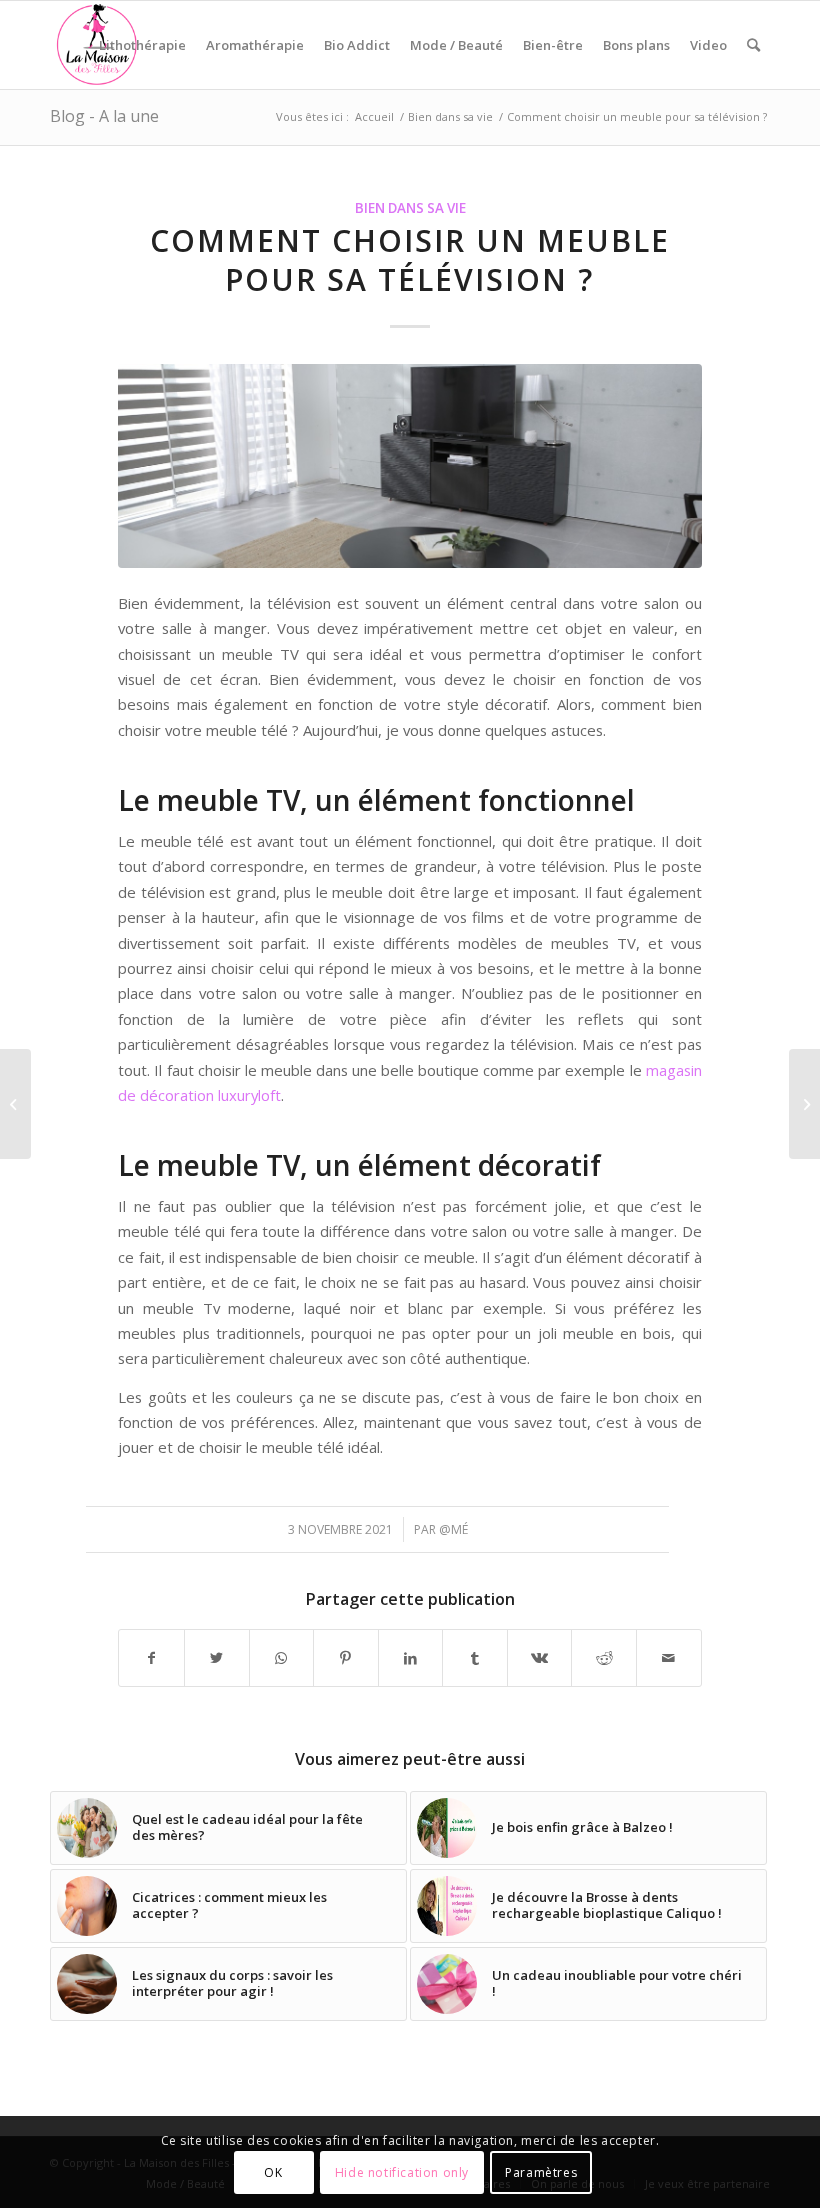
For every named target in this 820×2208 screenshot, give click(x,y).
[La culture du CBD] (804, 1104)
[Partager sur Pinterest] (346, 1658)
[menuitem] (142, 45)
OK (273, 2172)
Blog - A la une (104, 116)
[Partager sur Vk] (540, 1658)
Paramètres (541, 2172)
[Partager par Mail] (669, 1658)
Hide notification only (402, 2172)
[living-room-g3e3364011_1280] (409, 466)
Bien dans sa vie (410, 208)
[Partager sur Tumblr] (475, 1658)
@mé (453, 1529)
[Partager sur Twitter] (217, 1658)
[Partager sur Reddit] (604, 1658)
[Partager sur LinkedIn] (411, 1658)
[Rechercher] (753, 45)
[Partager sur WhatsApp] (282, 1658)
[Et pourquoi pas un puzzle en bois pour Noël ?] (15, 1104)
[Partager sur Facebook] (151, 1658)
